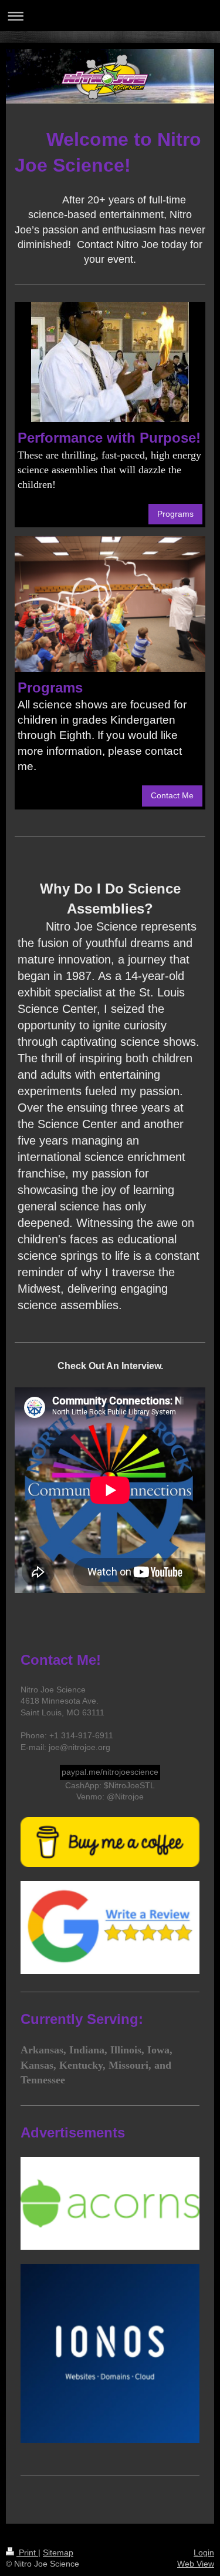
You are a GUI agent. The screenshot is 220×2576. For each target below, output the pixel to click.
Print (27, 2552)
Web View (196, 2564)
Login (204, 2552)
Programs (175, 514)
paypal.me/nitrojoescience (110, 1772)
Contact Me (172, 795)
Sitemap (58, 2552)
